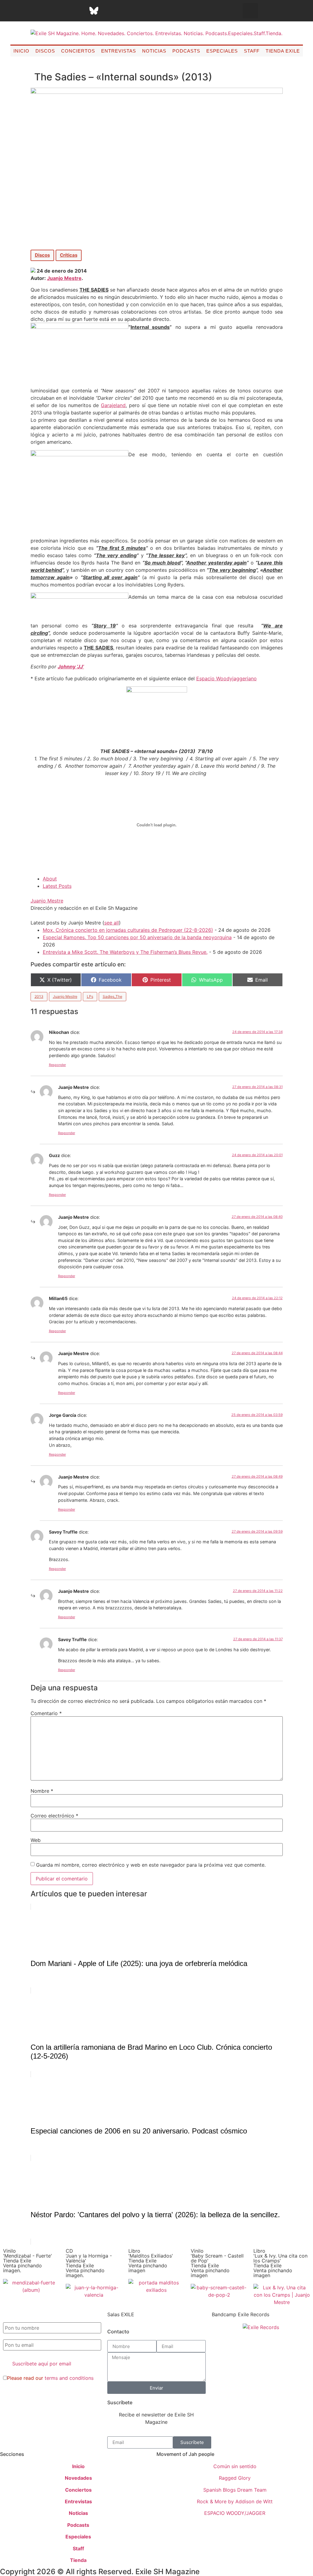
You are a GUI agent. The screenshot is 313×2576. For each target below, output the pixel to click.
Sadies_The (112, 996)
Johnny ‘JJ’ (71, 667)
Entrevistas (119, 51)
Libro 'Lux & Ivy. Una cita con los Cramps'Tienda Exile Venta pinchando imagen (280, 2263)
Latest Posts (57, 886)
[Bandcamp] (140, 11)
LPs (90, 996)
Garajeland (113, 405)
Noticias (154, 51)
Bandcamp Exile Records (241, 2314)
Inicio (21, 51)
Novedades (78, 2478)
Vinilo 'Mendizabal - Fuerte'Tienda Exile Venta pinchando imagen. (28, 2261)
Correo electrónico (54, 1816)
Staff (252, 51)
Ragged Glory (235, 2478)
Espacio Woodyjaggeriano (226, 678)
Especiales (222, 51)
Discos (45, 51)
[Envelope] (155, 11)
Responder (57, 1065)
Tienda (78, 2560)
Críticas (69, 255)
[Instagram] (63, 11)
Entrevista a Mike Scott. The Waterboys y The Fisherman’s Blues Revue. (125, 952)
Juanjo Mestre (64, 278)
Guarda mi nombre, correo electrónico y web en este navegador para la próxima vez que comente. (151, 1865)
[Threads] (79, 11)
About (50, 879)
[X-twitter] (48, 11)
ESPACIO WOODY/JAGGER (235, 2513)
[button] (250, 11)
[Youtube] (124, 11)
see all (112, 923)
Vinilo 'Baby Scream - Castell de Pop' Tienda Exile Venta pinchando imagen (217, 2263)
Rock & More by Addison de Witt (235, 2501)
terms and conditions (69, 2378)
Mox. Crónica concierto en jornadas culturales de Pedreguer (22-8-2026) (128, 930)
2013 (39, 996)
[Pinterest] (109, 11)
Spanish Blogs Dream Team (235, 2490)
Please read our (50, 2378)
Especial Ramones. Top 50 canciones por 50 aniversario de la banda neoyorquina (137, 937)
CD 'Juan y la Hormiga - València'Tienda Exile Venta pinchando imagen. (89, 2263)
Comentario (46, 1713)
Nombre (42, 1791)
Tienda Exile (283, 51)
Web (36, 1840)
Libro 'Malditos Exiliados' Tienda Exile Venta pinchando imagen (151, 2261)
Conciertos (78, 51)
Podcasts (186, 51)
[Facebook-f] (33, 11)
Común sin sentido (235, 2466)
